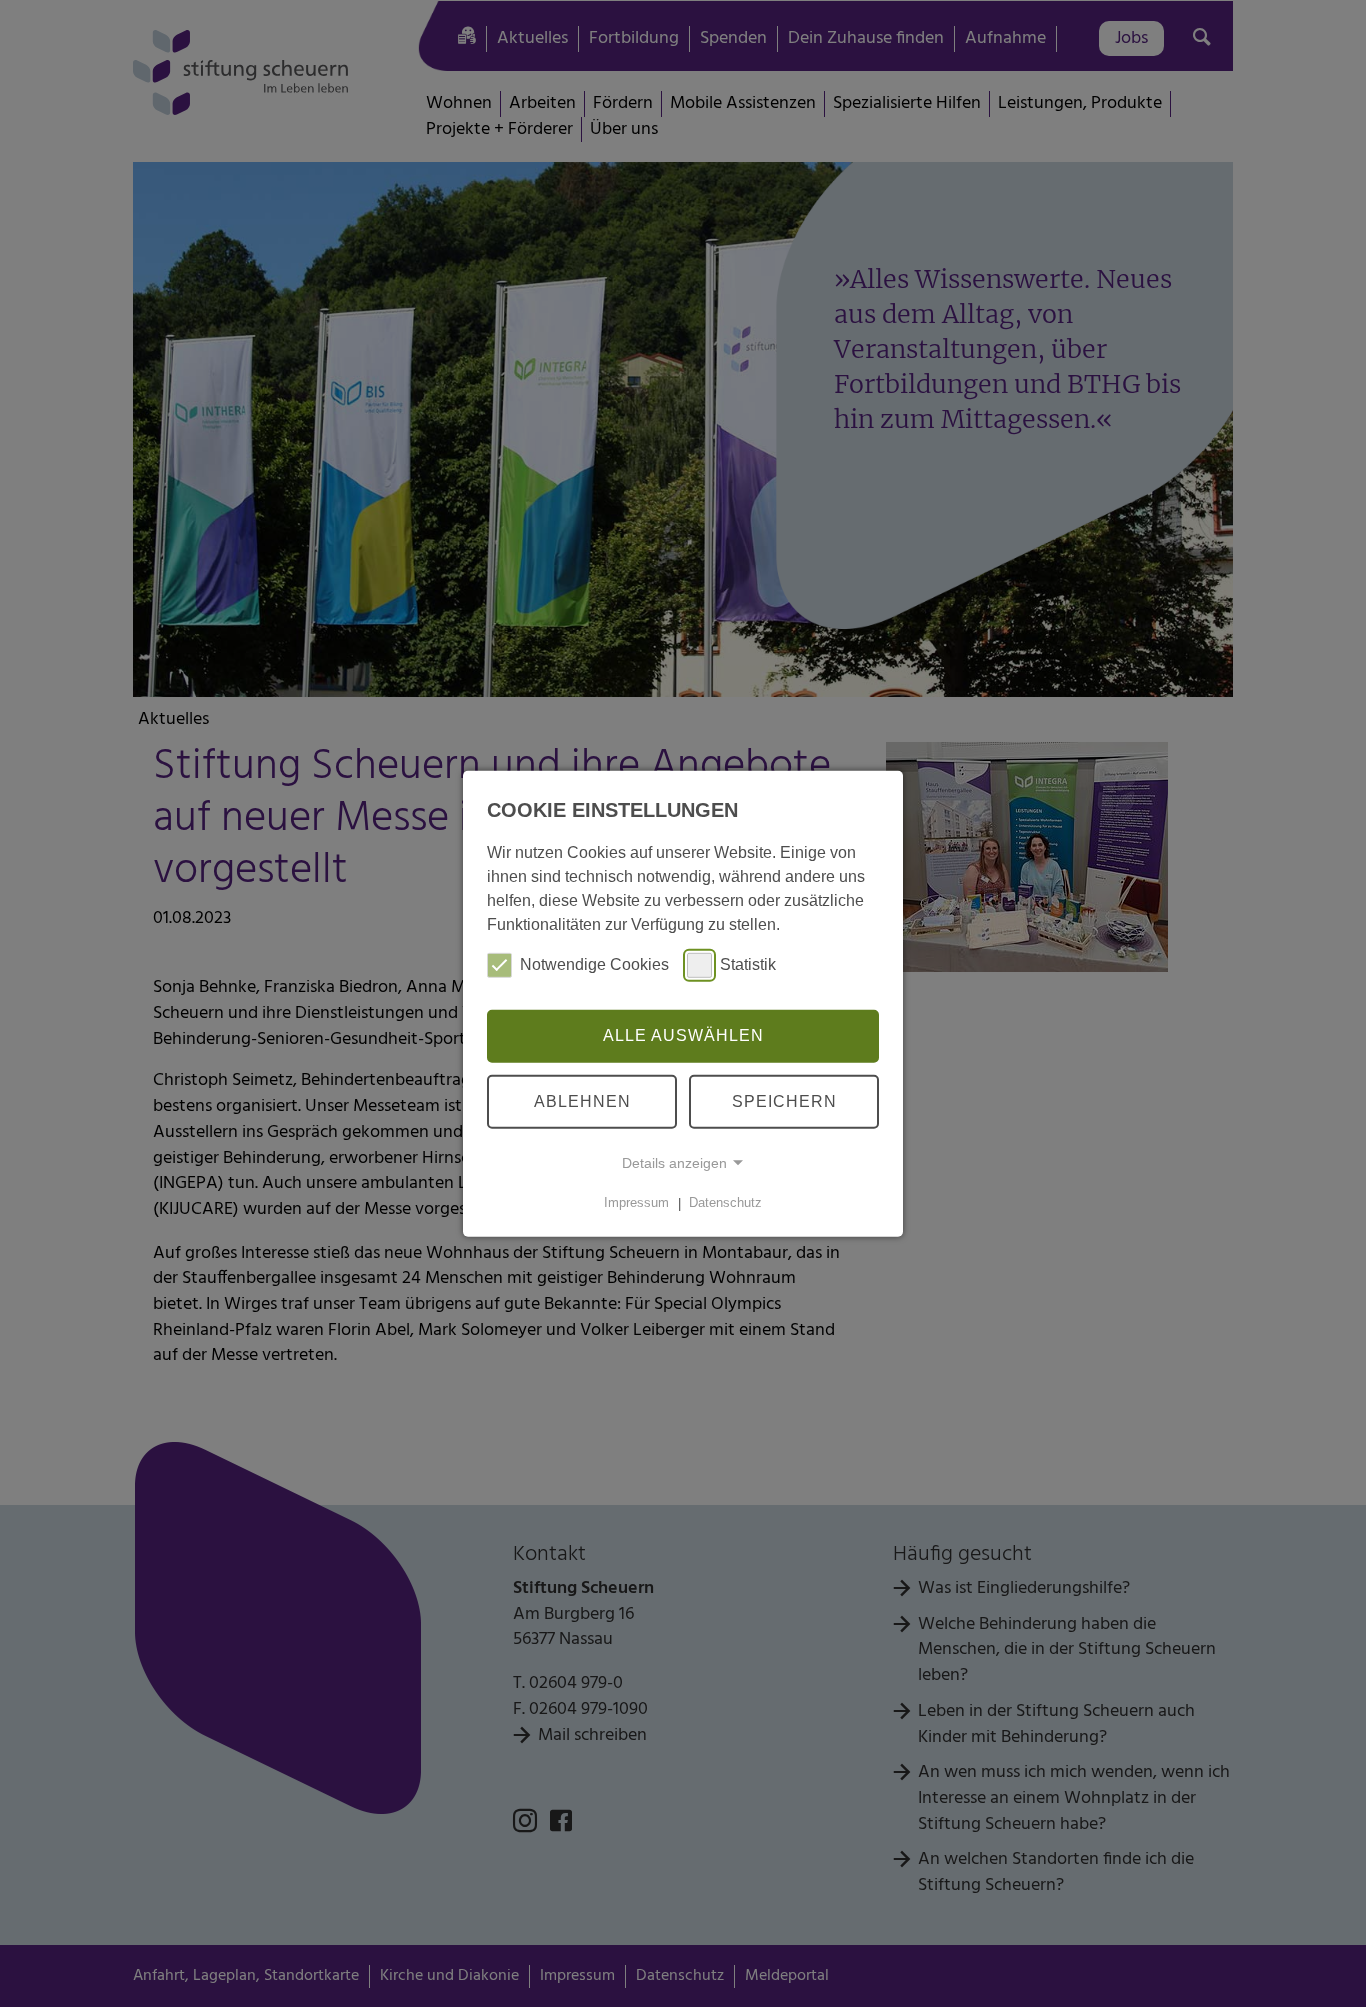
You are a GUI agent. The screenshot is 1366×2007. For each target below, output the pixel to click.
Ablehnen (582, 1101)
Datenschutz (725, 1203)
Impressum (636, 1203)
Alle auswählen (683, 1035)
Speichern (784, 1101)
